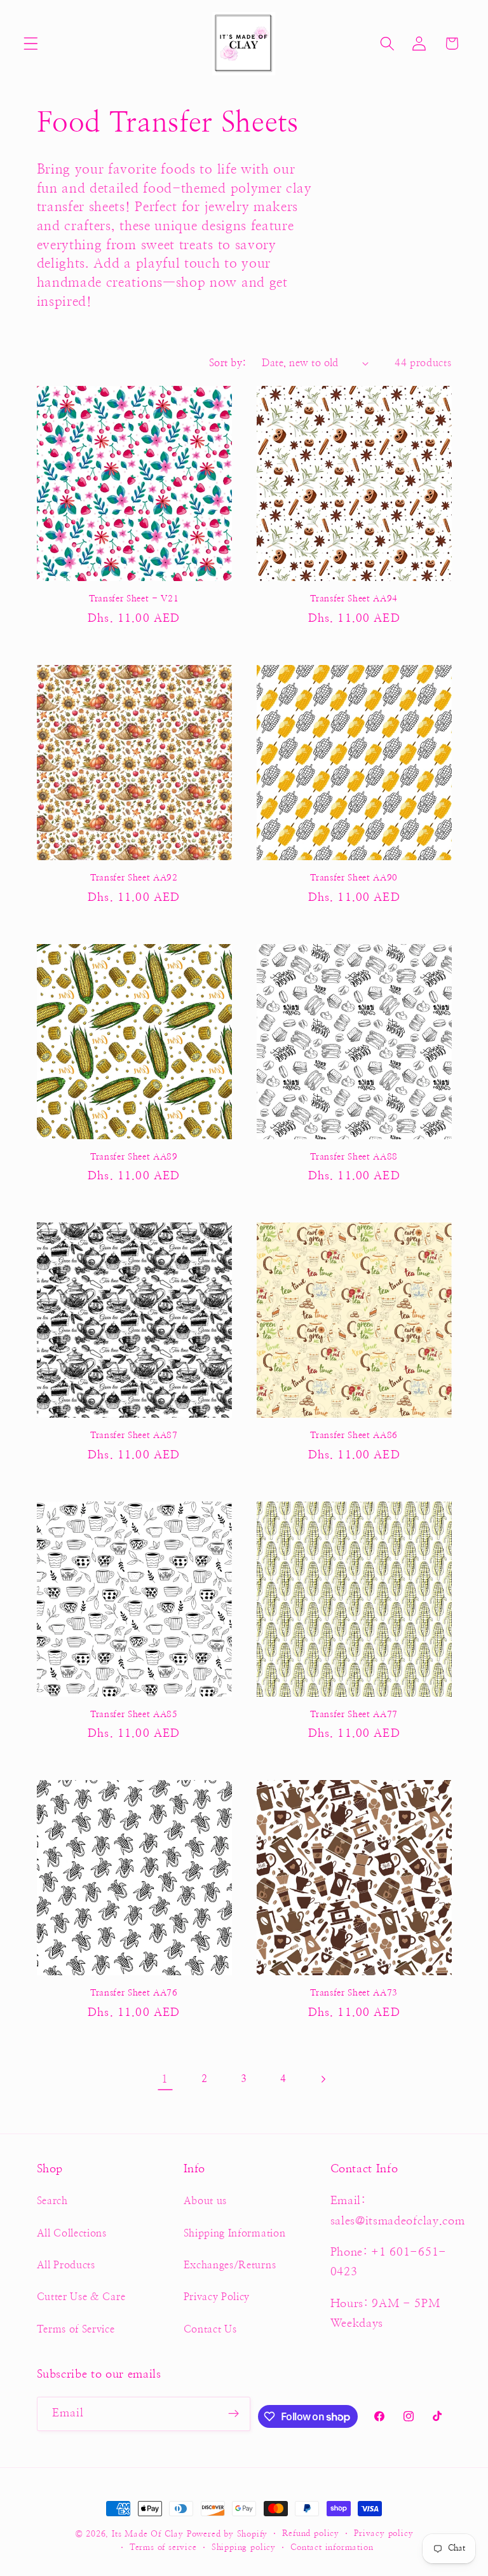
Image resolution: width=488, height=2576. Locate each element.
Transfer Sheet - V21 (134, 599)
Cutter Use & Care (81, 2297)
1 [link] (165, 2079)
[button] (31, 44)
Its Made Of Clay (148, 2534)
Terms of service (163, 2548)
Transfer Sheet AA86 (354, 1435)
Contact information (332, 2548)
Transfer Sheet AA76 (134, 1993)
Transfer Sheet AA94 (354, 599)
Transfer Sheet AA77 (354, 1715)
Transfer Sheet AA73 (354, 1993)
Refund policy (310, 2534)
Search (52, 2201)
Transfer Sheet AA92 (134, 878)
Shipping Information (235, 2233)
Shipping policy (244, 2548)
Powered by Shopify (227, 2534)
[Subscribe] (234, 2414)
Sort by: (228, 363)
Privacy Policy (217, 2297)
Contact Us (210, 2329)
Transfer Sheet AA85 (134, 1715)
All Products (66, 2265)
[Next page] (323, 2079)
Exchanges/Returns (230, 2265)
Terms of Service (76, 2329)
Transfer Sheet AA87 (134, 1435)
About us (206, 2201)
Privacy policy (383, 2534)
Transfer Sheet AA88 (354, 1157)
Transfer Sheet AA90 (354, 878)
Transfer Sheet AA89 (134, 1157)
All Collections (72, 2233)
